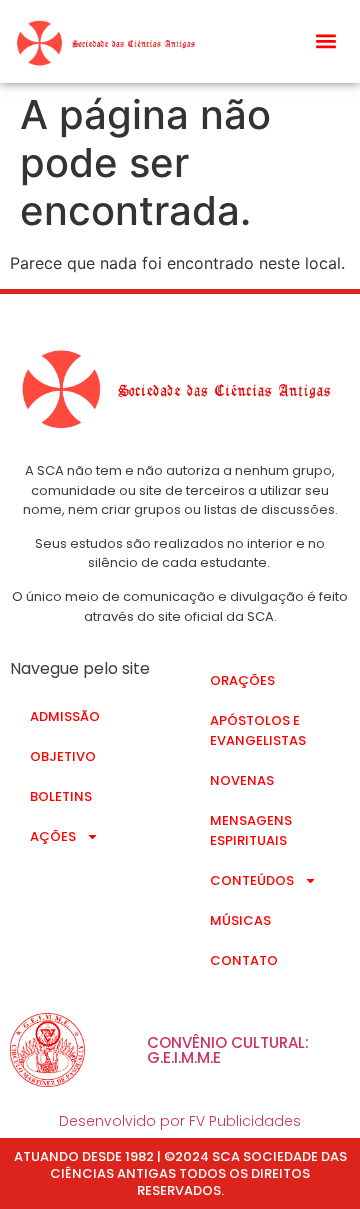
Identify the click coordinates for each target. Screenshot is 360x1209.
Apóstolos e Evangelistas (258, 730)
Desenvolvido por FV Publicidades (180, 1121)
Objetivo (63, 756)
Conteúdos (252, 880)
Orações (242, 680)
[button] (326, 41)
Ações (53, 836)
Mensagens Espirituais (251, 830)
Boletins (61, 796)
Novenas (242, 780)
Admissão (65, 716)
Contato (244, 960)
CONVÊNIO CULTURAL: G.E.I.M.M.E (228, 1050)
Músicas (240, 920)
